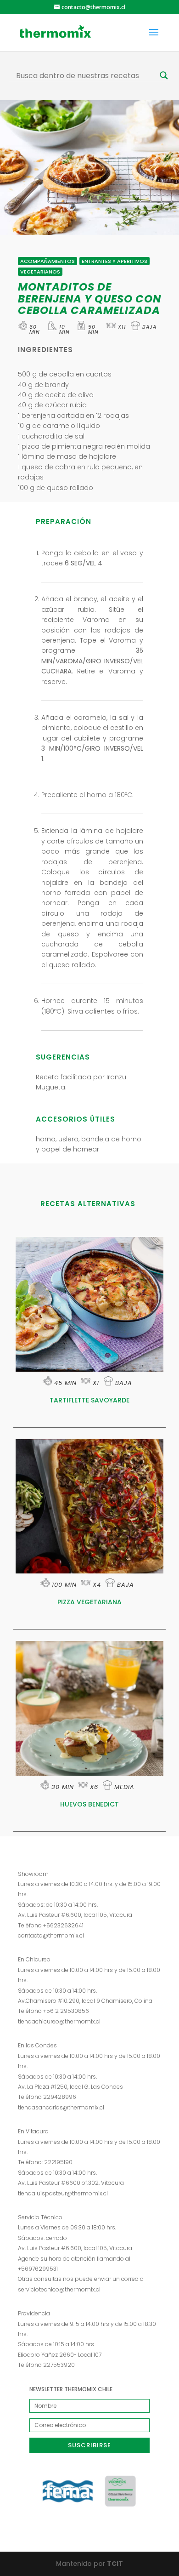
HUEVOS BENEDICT (89, 1804)
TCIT (114, 2564)
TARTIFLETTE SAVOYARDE (89, 1400)
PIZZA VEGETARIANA (89, 1602)
